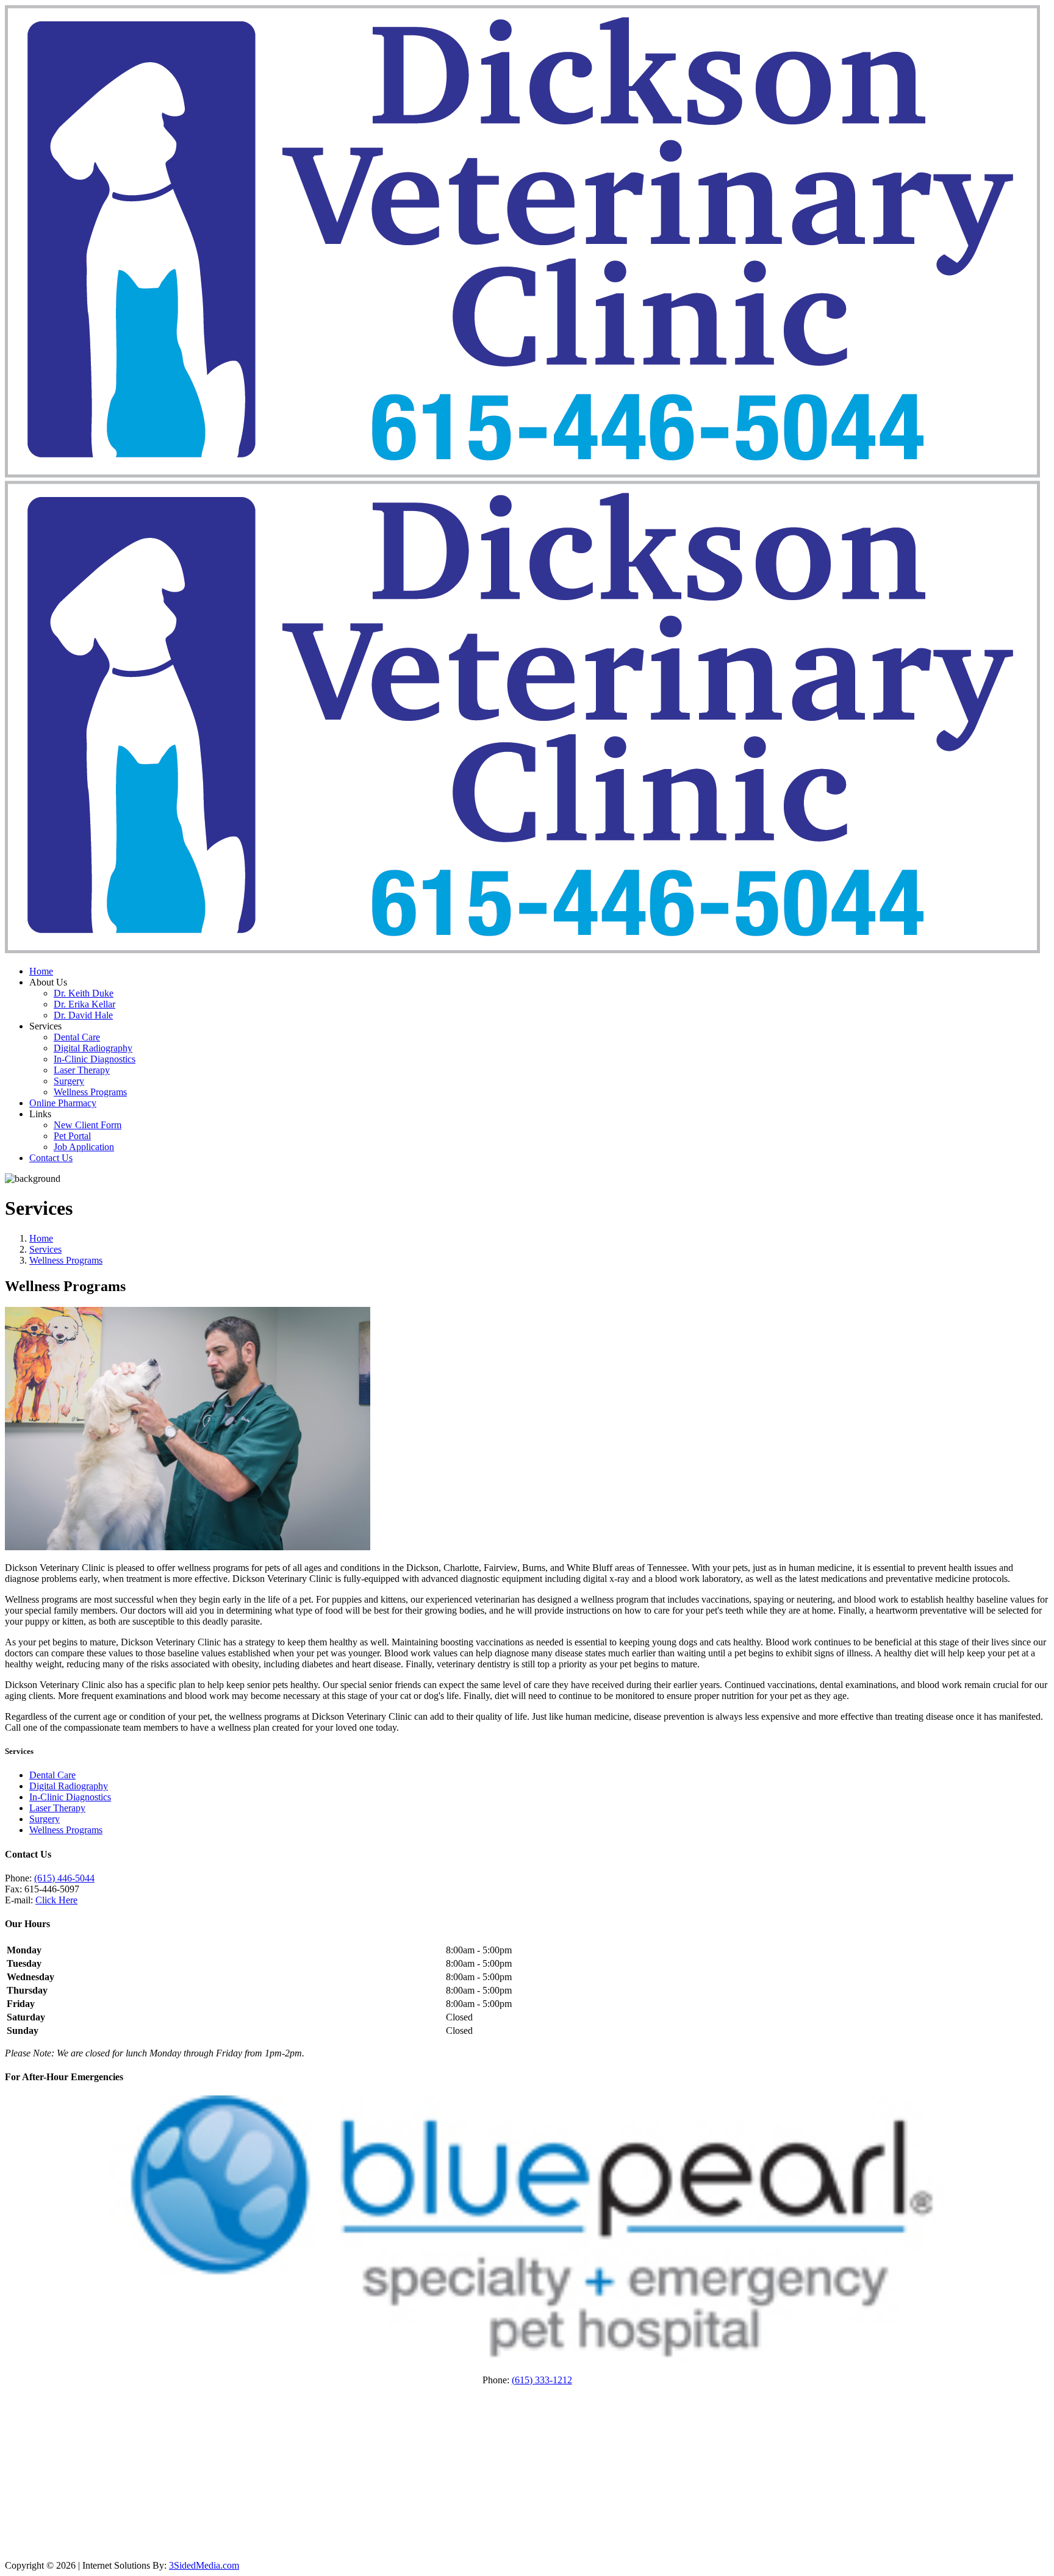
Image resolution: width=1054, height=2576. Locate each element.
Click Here (56, 1900)
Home (41, 971)
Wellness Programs (90, 1092)
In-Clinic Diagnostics (95, 1059)
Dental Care (77, 1037)
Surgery (69, 1081)
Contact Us (51, 1158)
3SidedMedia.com (204, 2565)
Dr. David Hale (83, 1015)
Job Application (84, 1147)
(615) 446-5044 (64, 1878)
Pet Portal (72, 1136)
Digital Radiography (93, 1048)
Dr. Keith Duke (84, 993)
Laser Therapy (82, 1070)
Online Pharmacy (63, 1103)
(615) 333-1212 (542, 2380)
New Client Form (88, 1125)
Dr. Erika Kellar (84, 1004)
